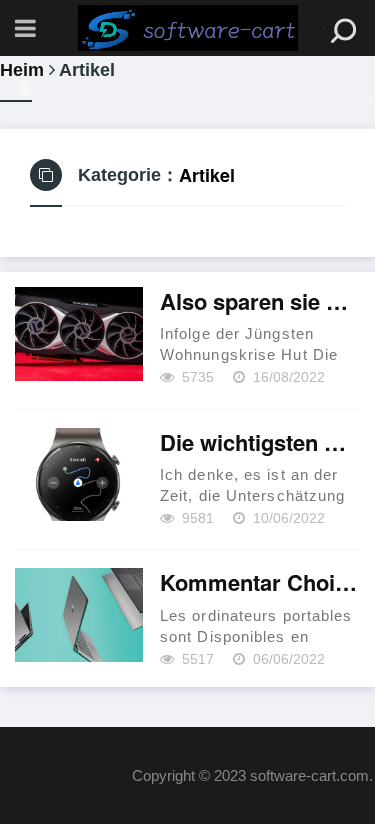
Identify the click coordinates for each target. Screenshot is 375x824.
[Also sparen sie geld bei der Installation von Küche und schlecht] (79, 334)
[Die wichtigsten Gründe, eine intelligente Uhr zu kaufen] (79, 475)
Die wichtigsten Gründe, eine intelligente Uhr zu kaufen (260, 443)
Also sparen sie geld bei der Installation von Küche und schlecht (260, 302)
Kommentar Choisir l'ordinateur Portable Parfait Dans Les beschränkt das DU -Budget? (260, 583)
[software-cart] (188, 28)
